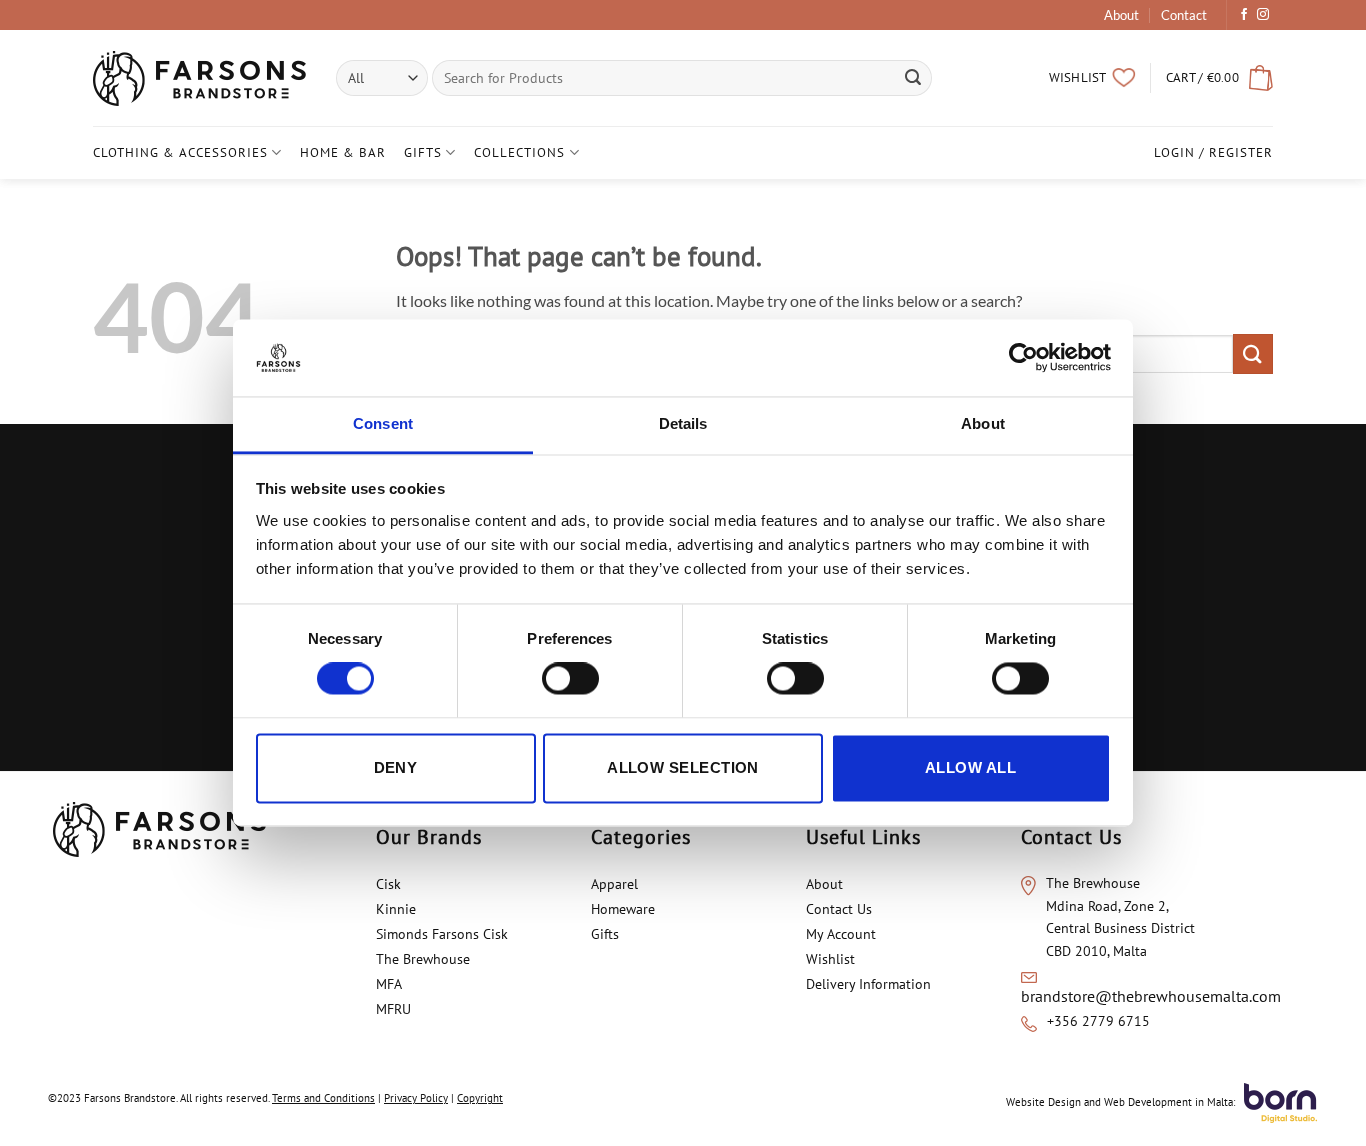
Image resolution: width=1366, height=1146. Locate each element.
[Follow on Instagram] (1263, 15)
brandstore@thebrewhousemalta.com (1151, 996)
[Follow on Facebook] (1244, 15)
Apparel (614, 884)
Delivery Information (868, 984)
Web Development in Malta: (1169, 1102)
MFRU (395, 1009)
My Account (841, 934)
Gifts (423, 152)
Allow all (970, 767)
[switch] (570, 679)
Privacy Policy (416, 1098)
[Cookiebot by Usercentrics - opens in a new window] (1023, 358)
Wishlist (830, 959)
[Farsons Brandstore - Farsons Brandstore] (199, 78)
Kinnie (396, 909)
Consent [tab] (383, 423)
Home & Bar (343, 152)
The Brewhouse (423, 959)
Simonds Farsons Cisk (442, 934)
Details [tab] (683, 423)
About (1121, 15)
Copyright (480, 1098)
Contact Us (839, 909)
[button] (1219, 78)
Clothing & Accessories (180, 152)
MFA (390, 984)
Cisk (388, 884)
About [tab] (983, 423)
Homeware (623, 909)
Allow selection (683, 767)
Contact (1184, 15)
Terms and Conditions (323, 1098)
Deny (396, 767)
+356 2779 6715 (1098, 1021)
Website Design (1043, 1102)
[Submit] (914, 78)
